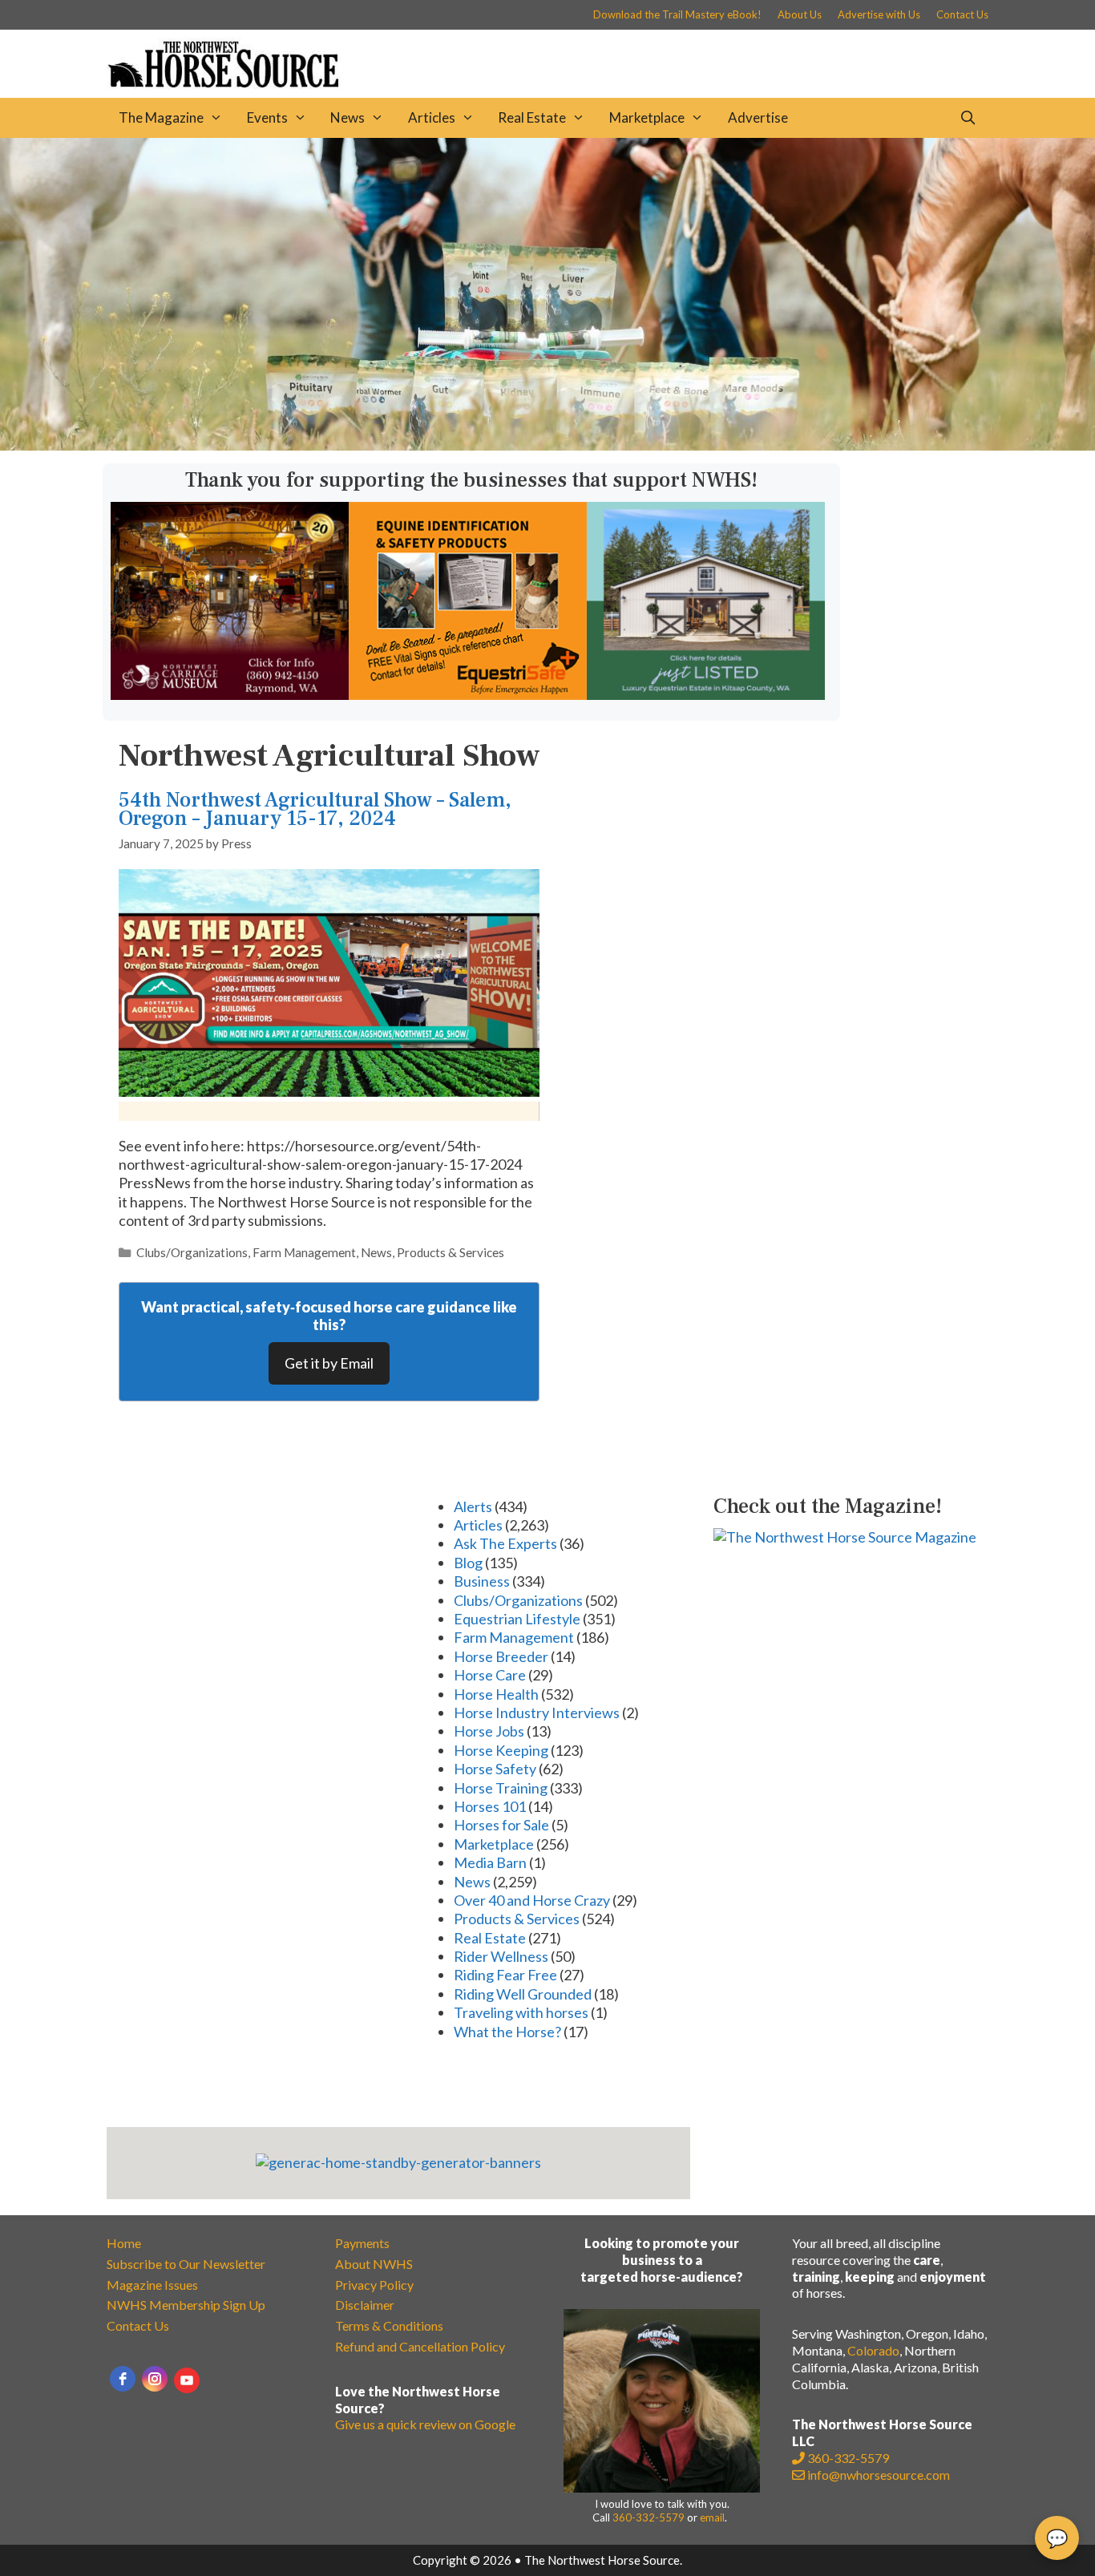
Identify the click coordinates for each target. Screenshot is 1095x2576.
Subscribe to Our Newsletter (186, 2264)
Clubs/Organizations (192, 1252)
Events (267, 117)
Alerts (473, 1506)
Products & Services (451, 1252)
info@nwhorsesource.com (879, 2475)
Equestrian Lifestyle (517, 1619)
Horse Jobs (489, 1731)
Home (124, 2243)
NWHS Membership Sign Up (186, 2305)
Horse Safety (495, 1769)
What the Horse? (507, 2032)
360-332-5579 (649, 2517)
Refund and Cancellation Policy (420, 2346)
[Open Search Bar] (968, 118)
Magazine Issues (152, 2285)
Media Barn (490, 1862)
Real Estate (532, 117)
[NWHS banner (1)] (230, 694)
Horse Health (496, 1694)
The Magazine (161, 117)
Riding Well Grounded (523, 1994)
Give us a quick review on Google (425, 2424)
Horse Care (490, 1675)
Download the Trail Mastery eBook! (677, 14)
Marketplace (647, 117)
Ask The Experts (505, 1543)
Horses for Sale (501, 1825)
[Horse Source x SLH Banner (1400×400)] (547, 445)
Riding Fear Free (505, 1975)
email (712, 2517)
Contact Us (962, 14)
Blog (468, 1563)
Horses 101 (490, 1806)
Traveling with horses (521, 2012)
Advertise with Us (879, 14)
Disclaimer (365, 2305)
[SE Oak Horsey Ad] (706, 694)
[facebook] (123, 2379)
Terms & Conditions (389, 2325)
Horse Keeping (501, 1750)
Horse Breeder (501, 1656)
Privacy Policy (374, 2285)
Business (482, 1581)
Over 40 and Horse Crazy (532, 1900)
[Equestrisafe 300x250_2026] (468, 694)
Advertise (758, 117)
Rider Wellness (501, 1956)
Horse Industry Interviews (537, 1713)
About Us (800, 14)
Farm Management (304, 1252)
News (347, 117)
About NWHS (374, 2264)
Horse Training (501, 1788)
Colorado (873, 2350)
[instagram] (155, 2379)
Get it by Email (329, 1363)
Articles (432, 117)
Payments (362, 2243)
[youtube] (187, 2380)
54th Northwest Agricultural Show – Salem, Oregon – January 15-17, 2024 (315, 809)
